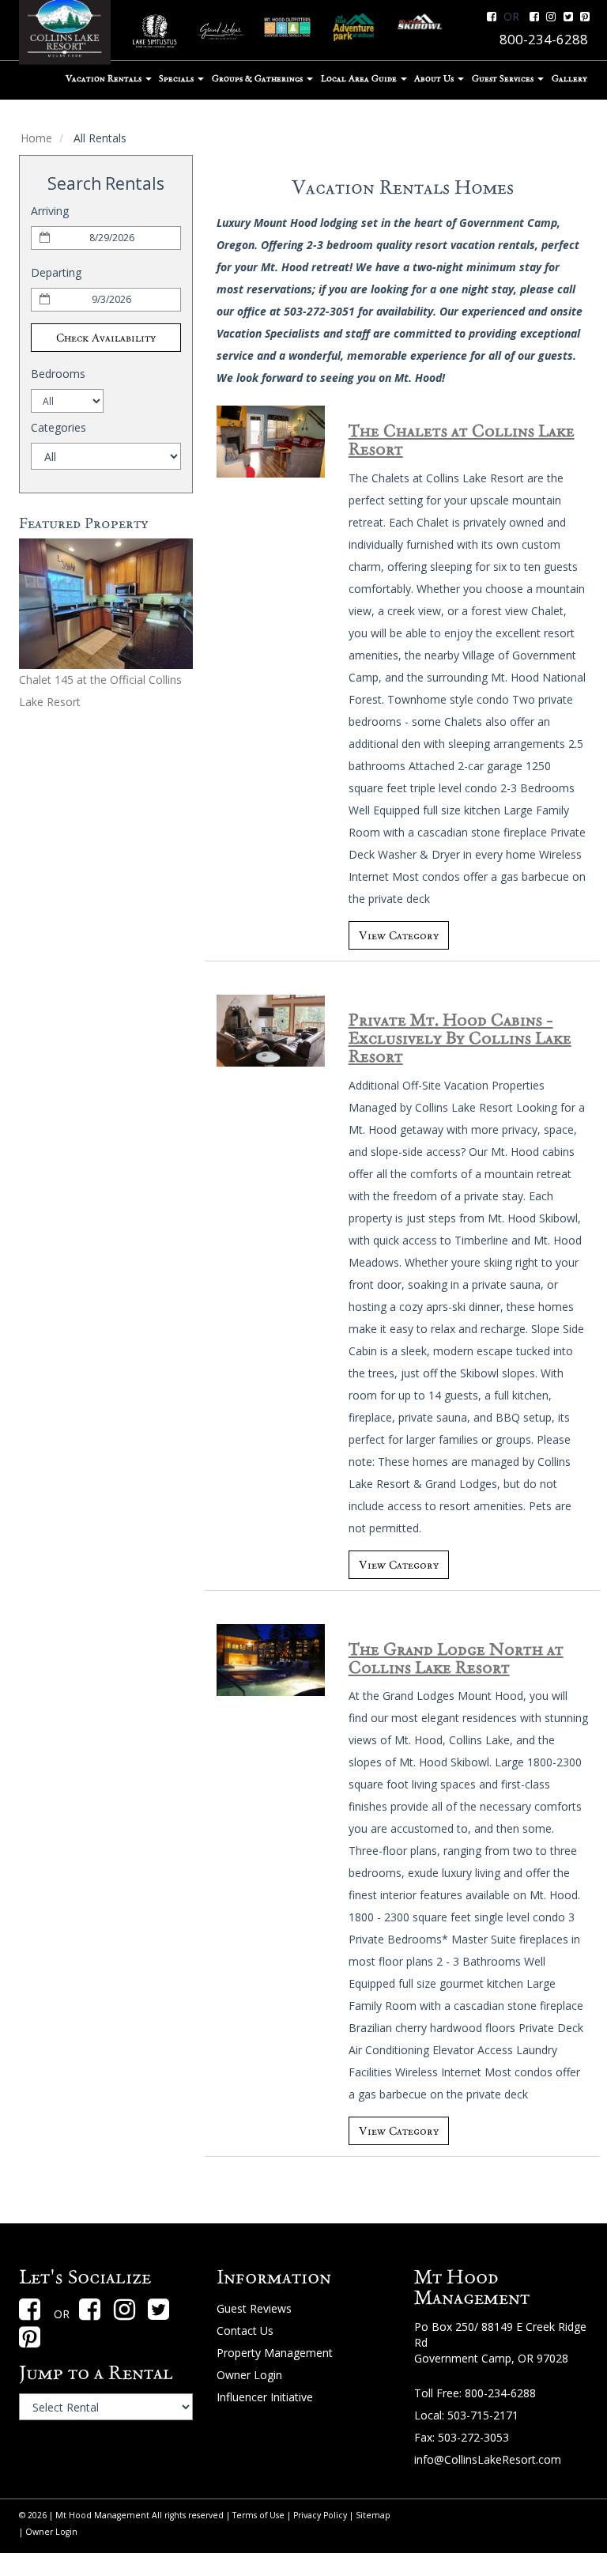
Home (36, 138)
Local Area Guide (360, 78)
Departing (56, 272)
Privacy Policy (320, 2515)
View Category (399, 935)
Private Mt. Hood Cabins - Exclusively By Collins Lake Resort (460, 1038)
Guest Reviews (254, 2308)
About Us (435, 78)
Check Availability (106, 338)
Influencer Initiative (265, 2397)
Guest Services (504, 78)
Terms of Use (258, 2515)
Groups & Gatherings (258, 78)
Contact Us (245, 2330)
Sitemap (373, 2515)
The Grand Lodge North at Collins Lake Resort (456, 1658)
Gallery (569, 78)
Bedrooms (58, 374)
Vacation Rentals (105, 78)
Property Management (275, 2353)
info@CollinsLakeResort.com (488, 2459)
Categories (58, 427)
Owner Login (249, 2375)
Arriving (50, 211)
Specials (177, 78)
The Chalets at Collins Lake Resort (462, 440)
